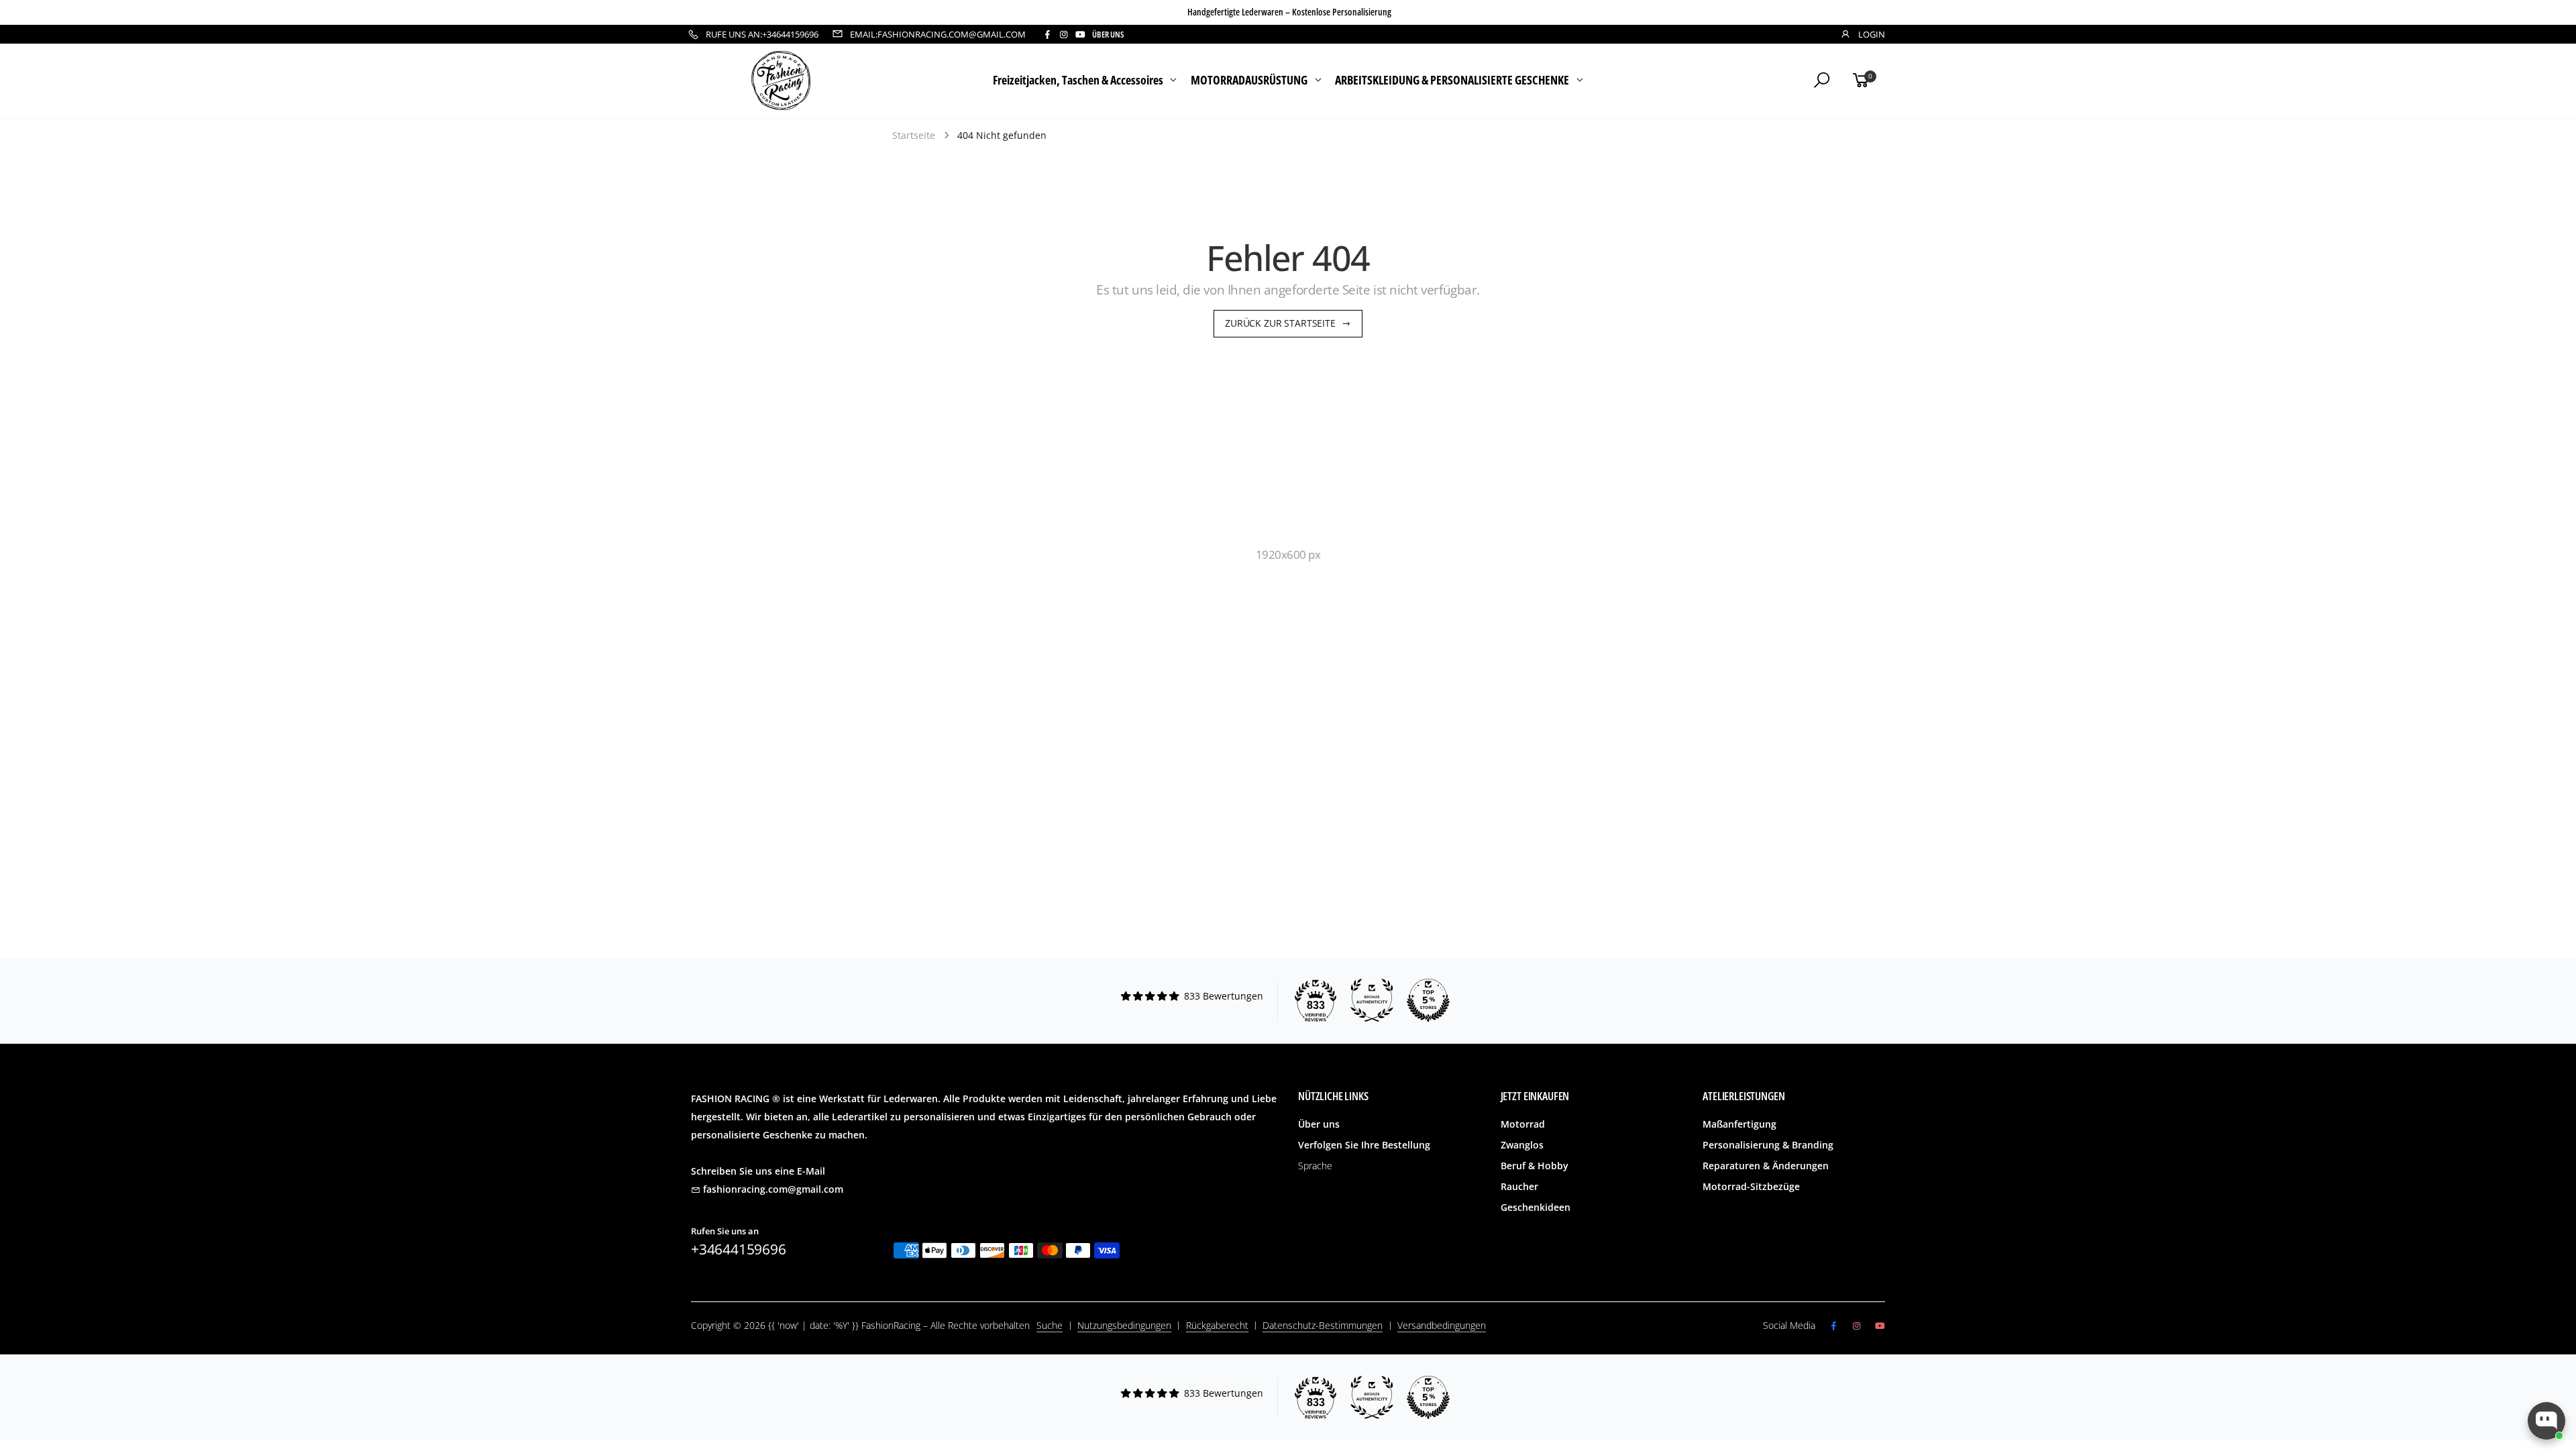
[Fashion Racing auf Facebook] (1047, 35)
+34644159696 (739, 1249)
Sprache (1315, 1166)
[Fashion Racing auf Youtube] (1080, 35)
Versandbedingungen (1442, 1325)
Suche (1050, 1325)
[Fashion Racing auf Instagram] (1063, 35)
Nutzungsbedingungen (1124, 1325)
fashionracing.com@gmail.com (773, 1189)
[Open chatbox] (2546, 1421)
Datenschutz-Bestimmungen (1323, 1325)
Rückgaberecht (1217, 1325)
